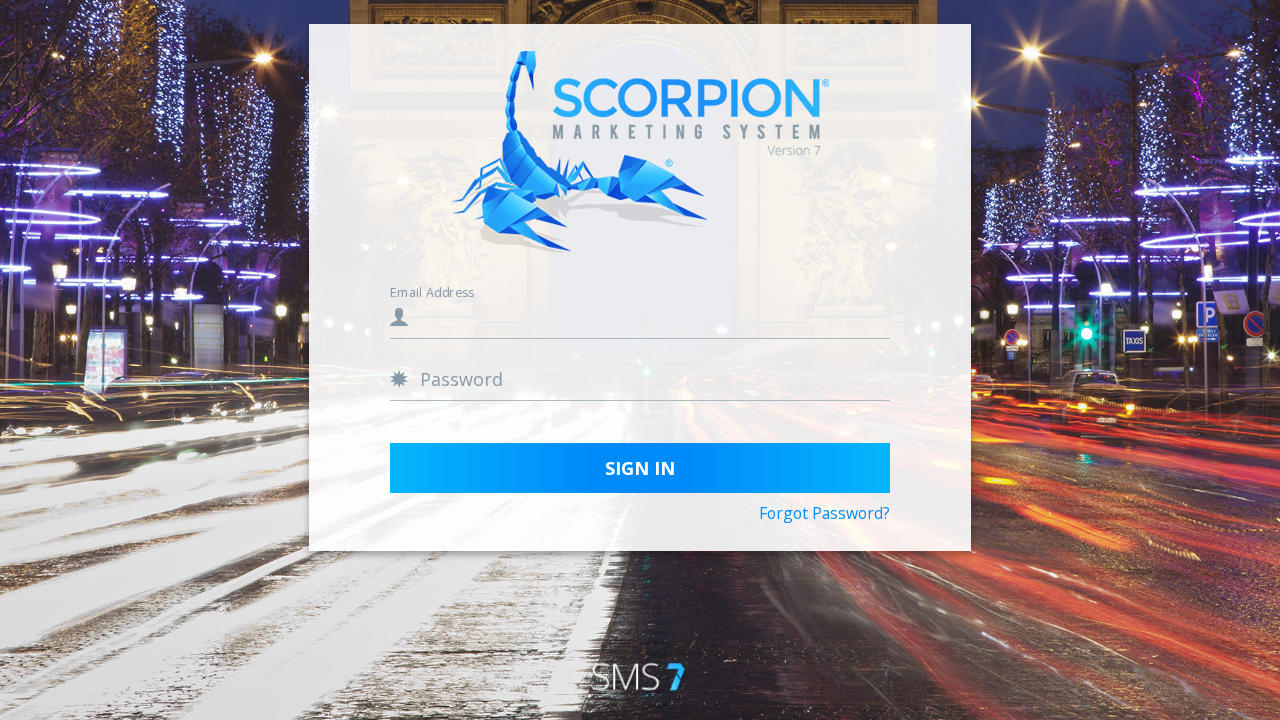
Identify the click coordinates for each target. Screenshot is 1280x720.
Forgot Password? (824, 514)
